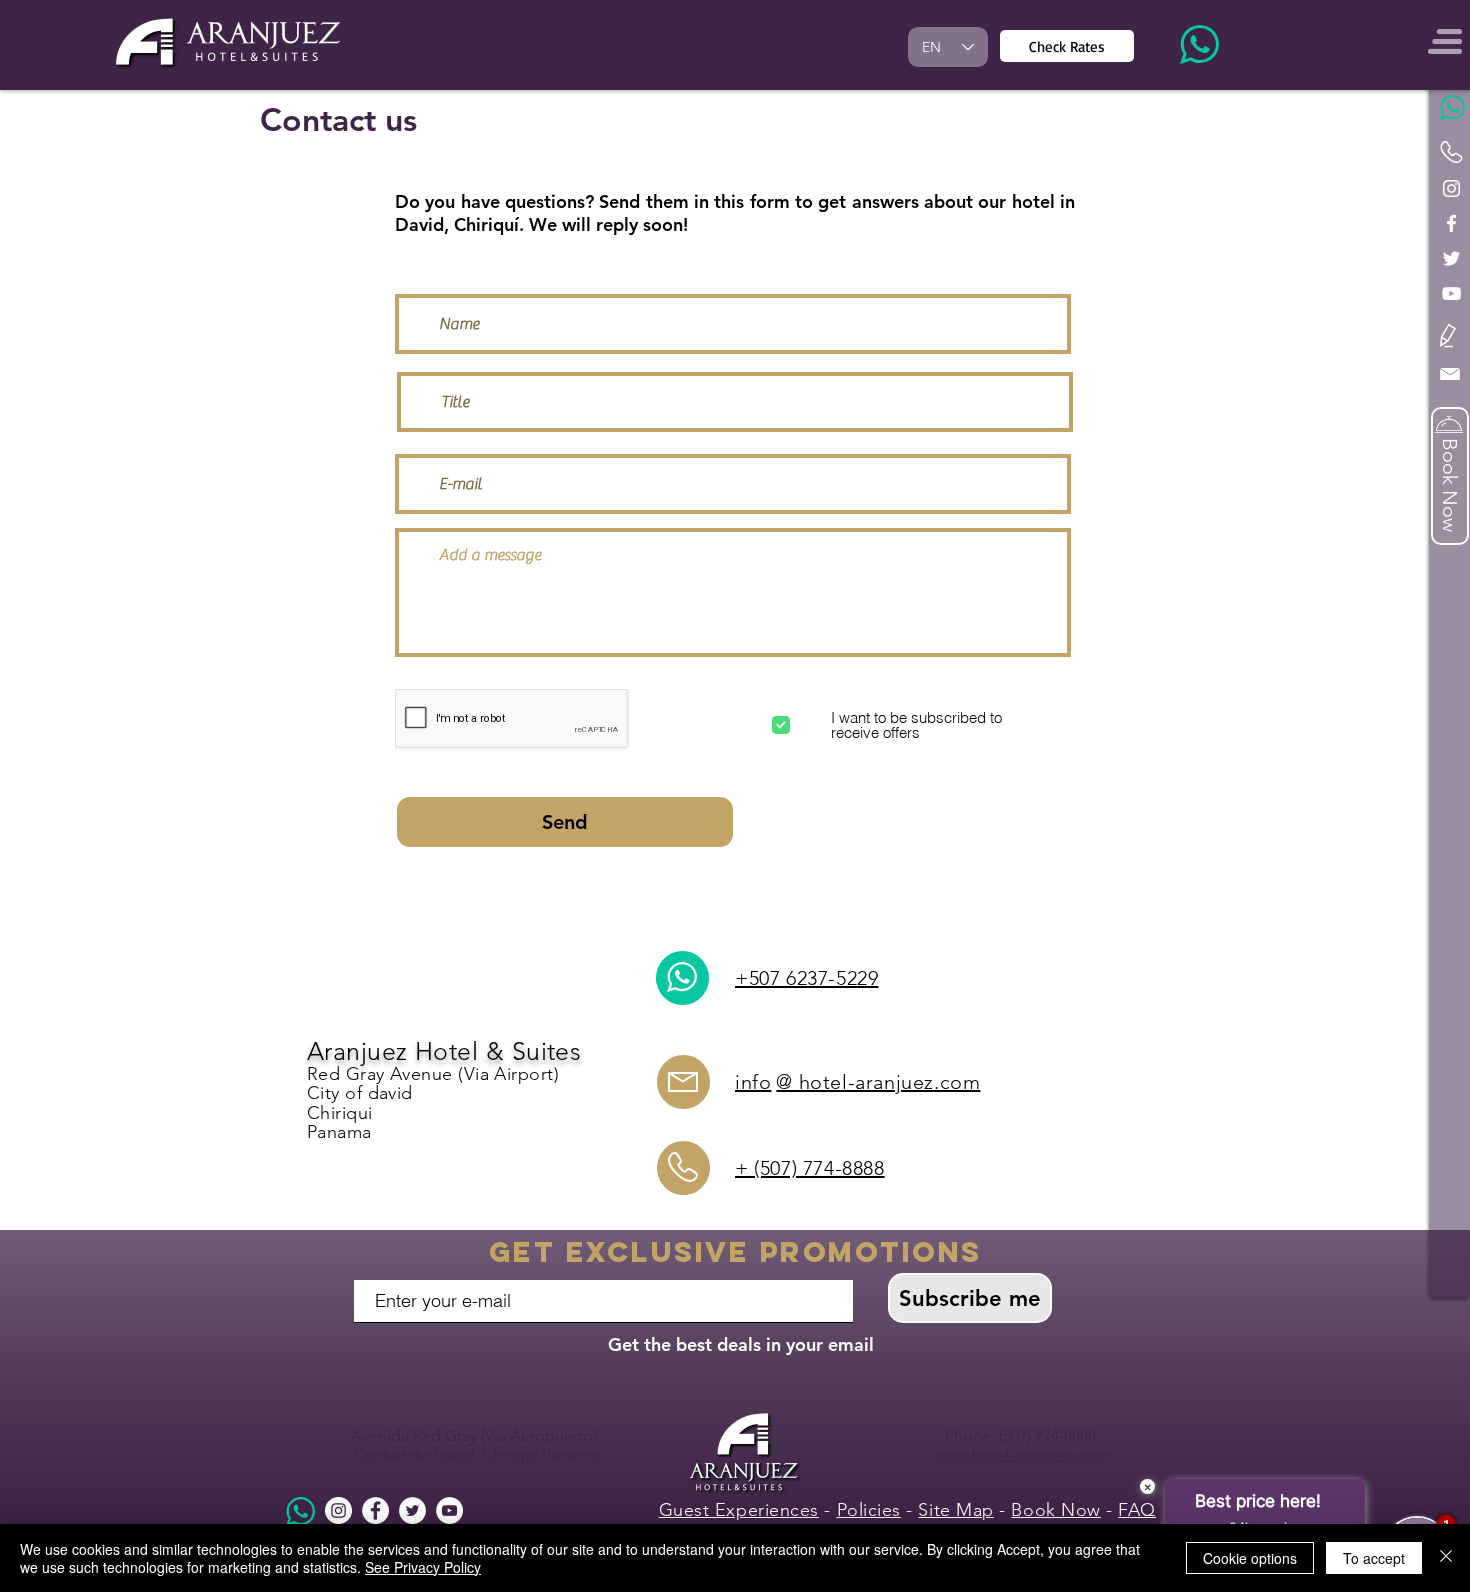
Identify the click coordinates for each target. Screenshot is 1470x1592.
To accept (1374, 1558)
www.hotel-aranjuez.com (1022, 1454)
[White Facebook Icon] (1451, 223)
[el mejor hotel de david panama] (449, 1510)
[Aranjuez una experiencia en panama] (412, 1510)
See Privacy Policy (423, 1567)
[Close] (1446, 1558)
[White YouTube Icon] (1451, 293)
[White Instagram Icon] (1451, 188)
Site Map (955, 1510)
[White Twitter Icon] (1451, 258)
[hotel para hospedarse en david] (338, 1510)
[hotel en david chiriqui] (375, 1510)
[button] (1448, 335)
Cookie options (1250, 1558)
